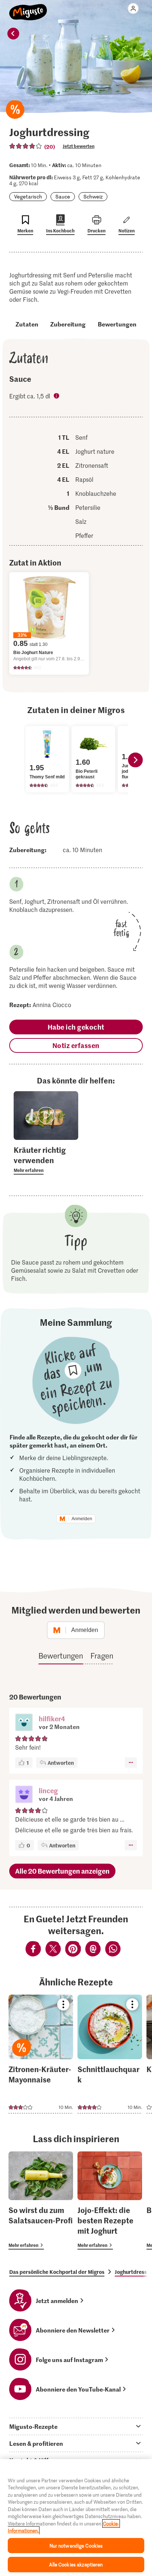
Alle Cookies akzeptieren (76, 2564)
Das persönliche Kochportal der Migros (57, 2272)
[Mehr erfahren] (46, 1159)
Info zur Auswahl (57, 397)
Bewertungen (117, 324)
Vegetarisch (28, 196)
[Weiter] (135, 760)
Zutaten (27, 324)
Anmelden (82, 1519)
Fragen (102, 1656)
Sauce (63, 196)
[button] (24, 1723)
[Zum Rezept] (41, 2054)
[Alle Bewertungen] (26, 146)
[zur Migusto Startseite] (28, 8)
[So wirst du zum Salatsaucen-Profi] (41, 2200)
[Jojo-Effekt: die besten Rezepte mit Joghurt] (110, 2200)
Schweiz (93, 196)
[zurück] (13, 34)
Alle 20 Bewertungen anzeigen (62, 1871)
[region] (76, 2518)
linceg (48, 1790)
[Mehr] (131, 1763)
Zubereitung (68, 324)
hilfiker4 (52, 1719)
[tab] (76, 2426)
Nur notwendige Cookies (76, 2546)
